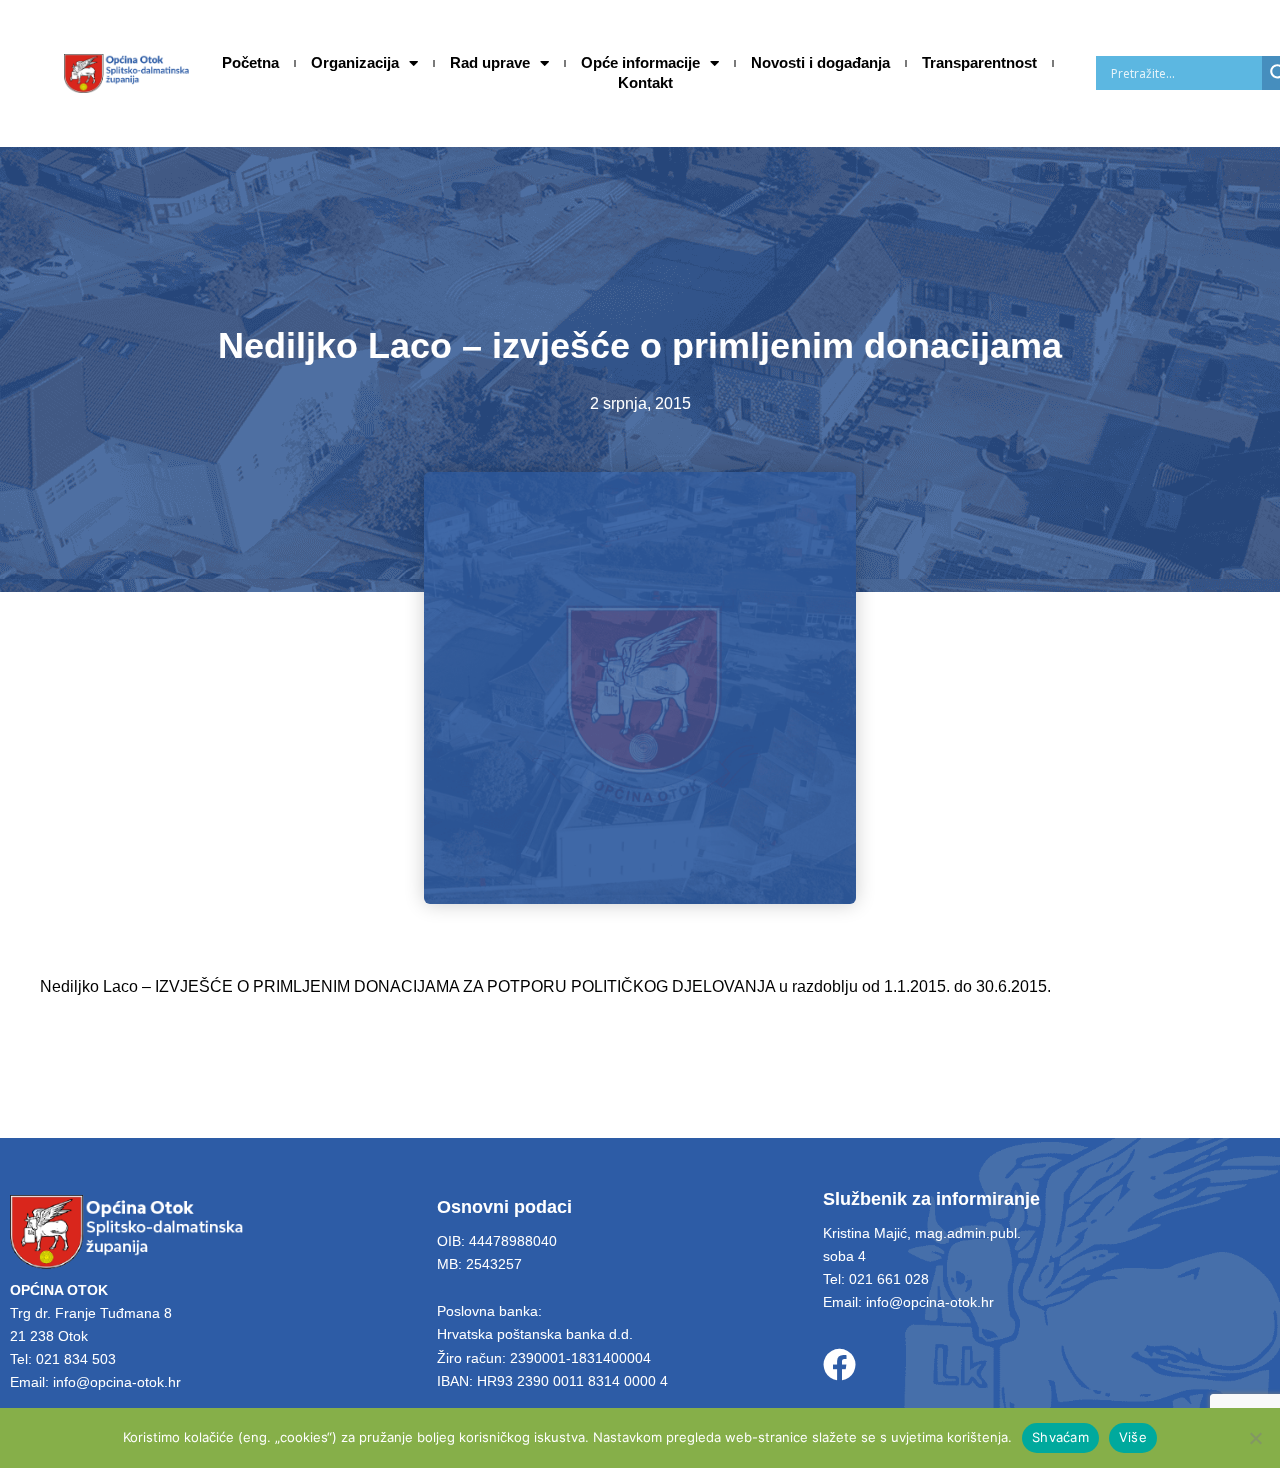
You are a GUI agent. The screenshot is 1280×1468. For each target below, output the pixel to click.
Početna (250, 62)
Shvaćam (1060, 1437)
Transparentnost (979, 62)
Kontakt (645, 82)
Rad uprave (490, 62)
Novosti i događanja (820, 62)
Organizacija (355, 62)
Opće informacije (640, 62)
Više (1133, 1437)
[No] (1255, 1438)
